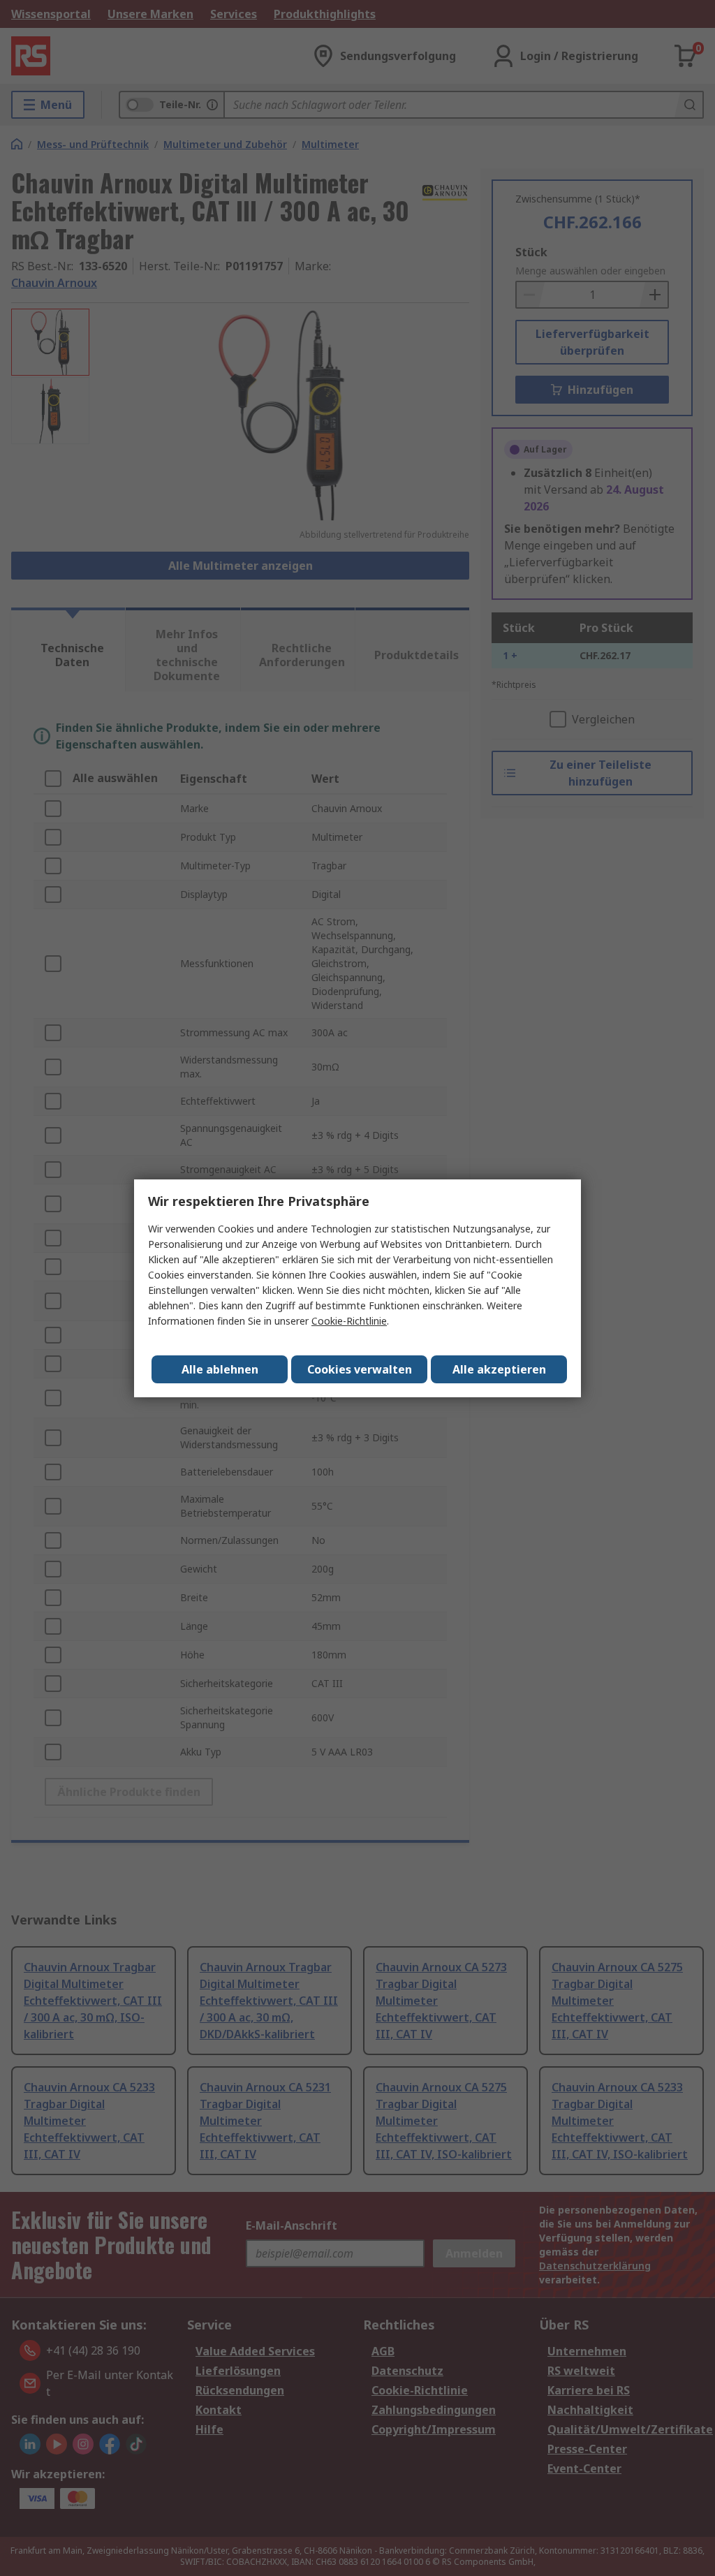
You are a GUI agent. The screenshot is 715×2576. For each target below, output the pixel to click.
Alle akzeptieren (499, 1369)
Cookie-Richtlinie (349, 1321)
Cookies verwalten (360, 1369)
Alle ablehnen (220, 1369)
